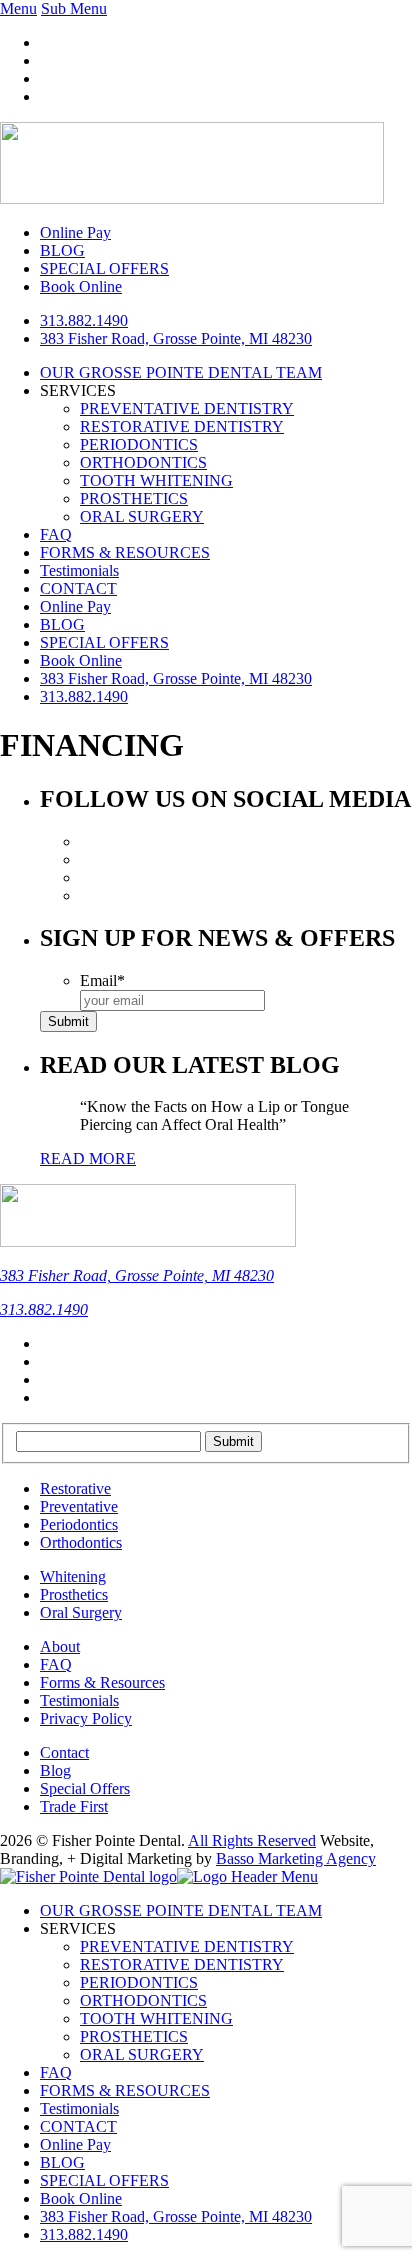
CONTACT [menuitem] (78, 2126)
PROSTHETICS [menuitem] (134, 2036)
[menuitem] (176, 2216)
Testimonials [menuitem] (79, 2108)
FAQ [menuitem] (56, 2072)
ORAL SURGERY (142, 516)
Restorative (75, 1488)
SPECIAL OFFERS (104, 642)
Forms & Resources (102, 1682)
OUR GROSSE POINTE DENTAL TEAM (181, 372)
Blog (55, 1770)
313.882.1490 (84, 320)
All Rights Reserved (252, 1840)
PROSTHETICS (134, 498)
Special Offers (85, 1788)
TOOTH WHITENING (156, 480)
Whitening (73, 1576)
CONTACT (78, 588)
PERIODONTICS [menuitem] (139, 1982)
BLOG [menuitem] (62, 2162)
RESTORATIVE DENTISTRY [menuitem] (182, 1964)
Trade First (74, 1806)
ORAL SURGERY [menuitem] (142, 2054)
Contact (64, 1752)
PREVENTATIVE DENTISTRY (187, 408)
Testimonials (79, 570)
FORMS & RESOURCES (125, 552)
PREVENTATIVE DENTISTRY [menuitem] (187, 1946)
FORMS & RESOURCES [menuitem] (125, 2090)
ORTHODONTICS (143, 462)
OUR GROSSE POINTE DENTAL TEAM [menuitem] (181, 1910)
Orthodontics (81, 1542)
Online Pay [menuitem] (75, 2144)
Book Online (81, 660)
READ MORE (88, 1158)
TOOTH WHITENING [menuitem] (156, 2018)
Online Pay (75, 606)
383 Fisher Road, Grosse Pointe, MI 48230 (176, 338)
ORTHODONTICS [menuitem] (143, 2000)
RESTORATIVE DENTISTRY (182, 426)
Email (102, 980)
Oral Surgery (81, 1612)
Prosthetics (74, 1594)
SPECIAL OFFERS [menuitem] (104, 2180)
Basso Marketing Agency (296, 1858)
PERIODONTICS (139, 444)
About (60, 1646)
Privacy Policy (86, 1718)
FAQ (56, 534)
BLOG (62, 624)
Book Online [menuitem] (81, 2198)
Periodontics (79, 1524)
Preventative (79, 1506)
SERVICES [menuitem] (78, 1928)
